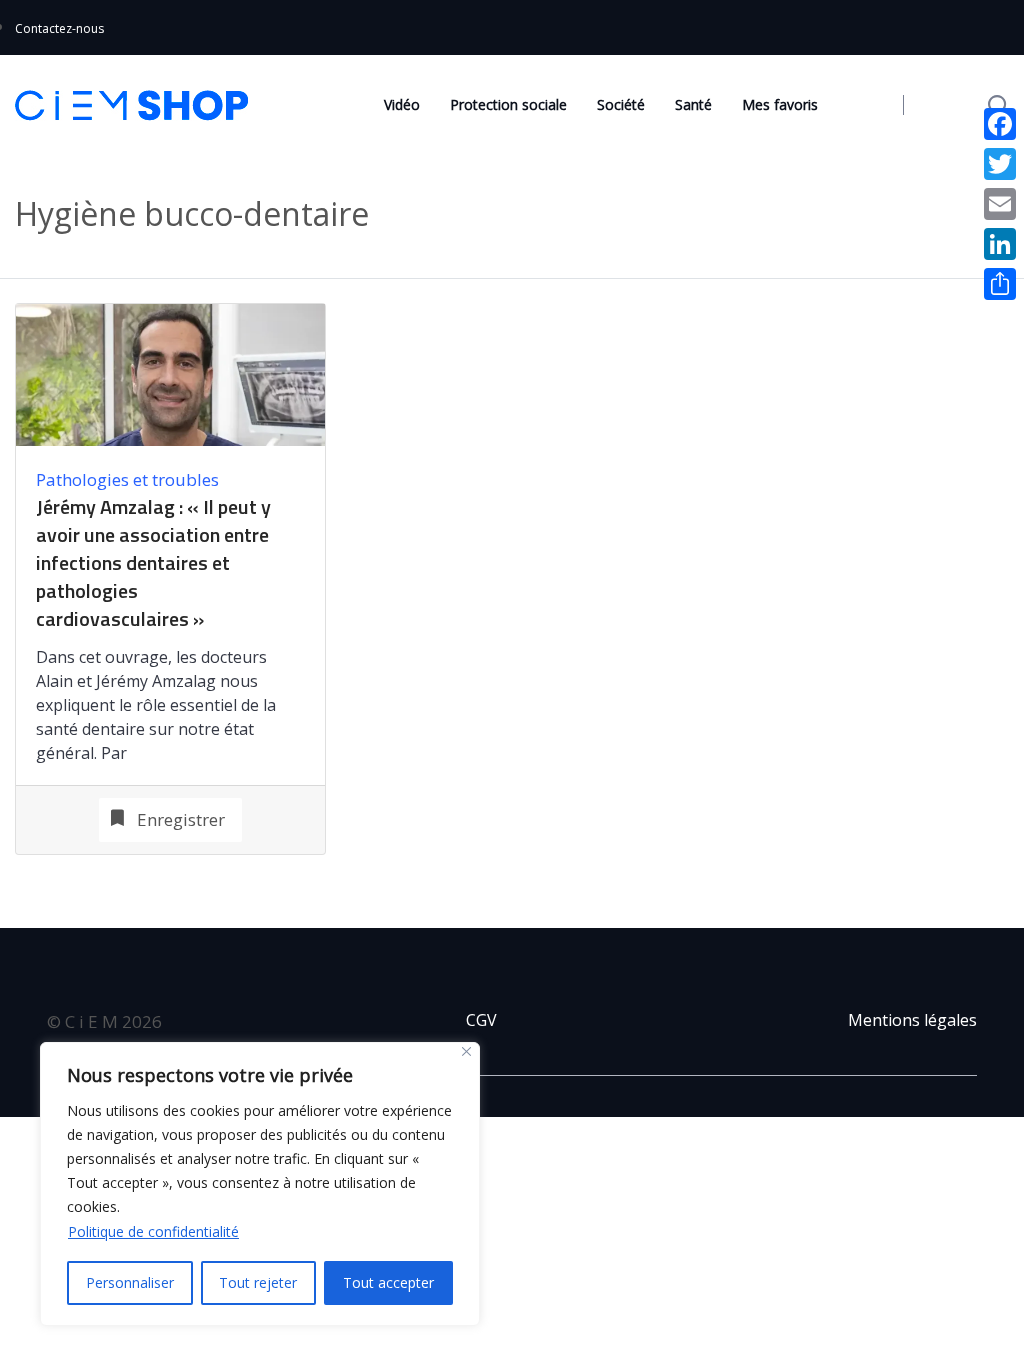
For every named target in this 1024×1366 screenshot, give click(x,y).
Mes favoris (780, 104)
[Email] (1000, 204)
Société (621, 104)
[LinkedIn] (1000, 244)
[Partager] (1000, 284)
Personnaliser (130, 1282)
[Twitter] (1000, 164)
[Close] (466, 1051)
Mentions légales (912, 1020)
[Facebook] (1000, 124)
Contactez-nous (59, 28)
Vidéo (402, 104)
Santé (693, 104)
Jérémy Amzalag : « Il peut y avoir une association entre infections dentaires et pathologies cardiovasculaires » (153, 563)
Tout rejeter (258, 1282)
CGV (481, 1020)
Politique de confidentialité (153, 1231)
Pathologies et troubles (127, 479)
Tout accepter (388, 1282)
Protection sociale (508, 104)
